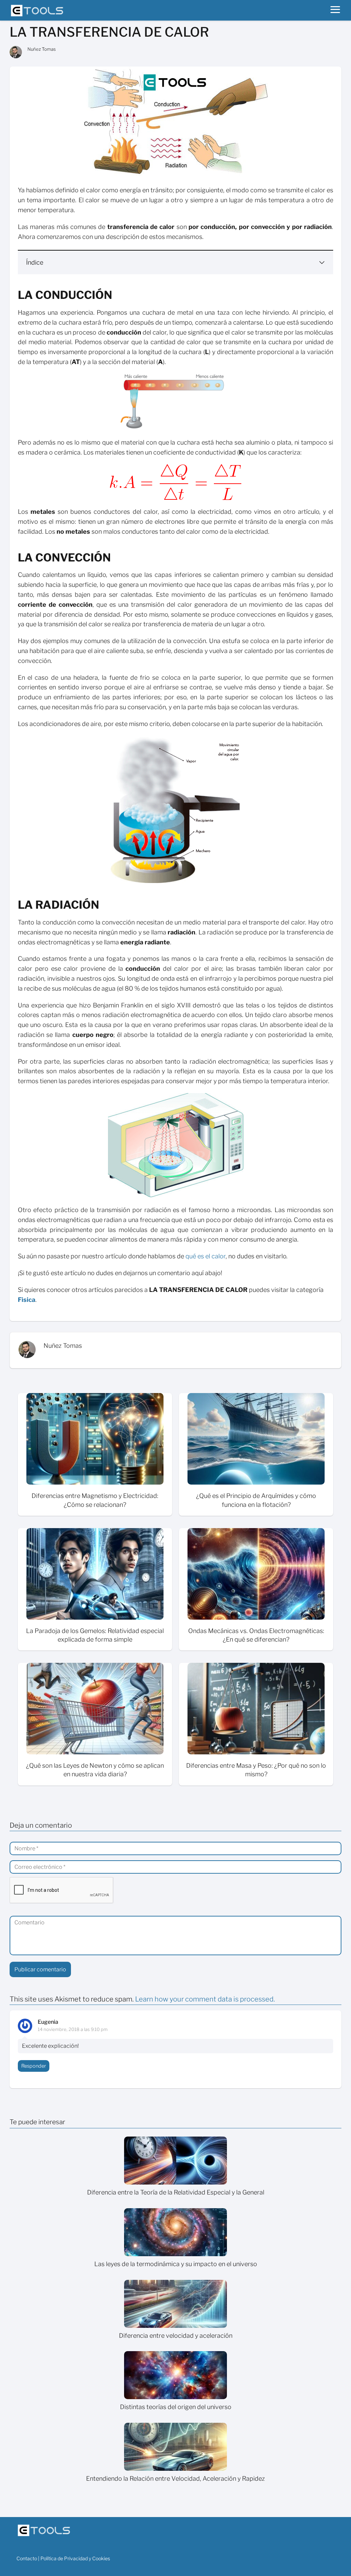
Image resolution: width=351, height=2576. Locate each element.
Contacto (27, 2558)
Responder (34, 2066)
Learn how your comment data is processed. (205, 1999)
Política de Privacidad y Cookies (75, 2558)
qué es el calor (205, 1256)
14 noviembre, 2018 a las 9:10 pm (73, 2029)
